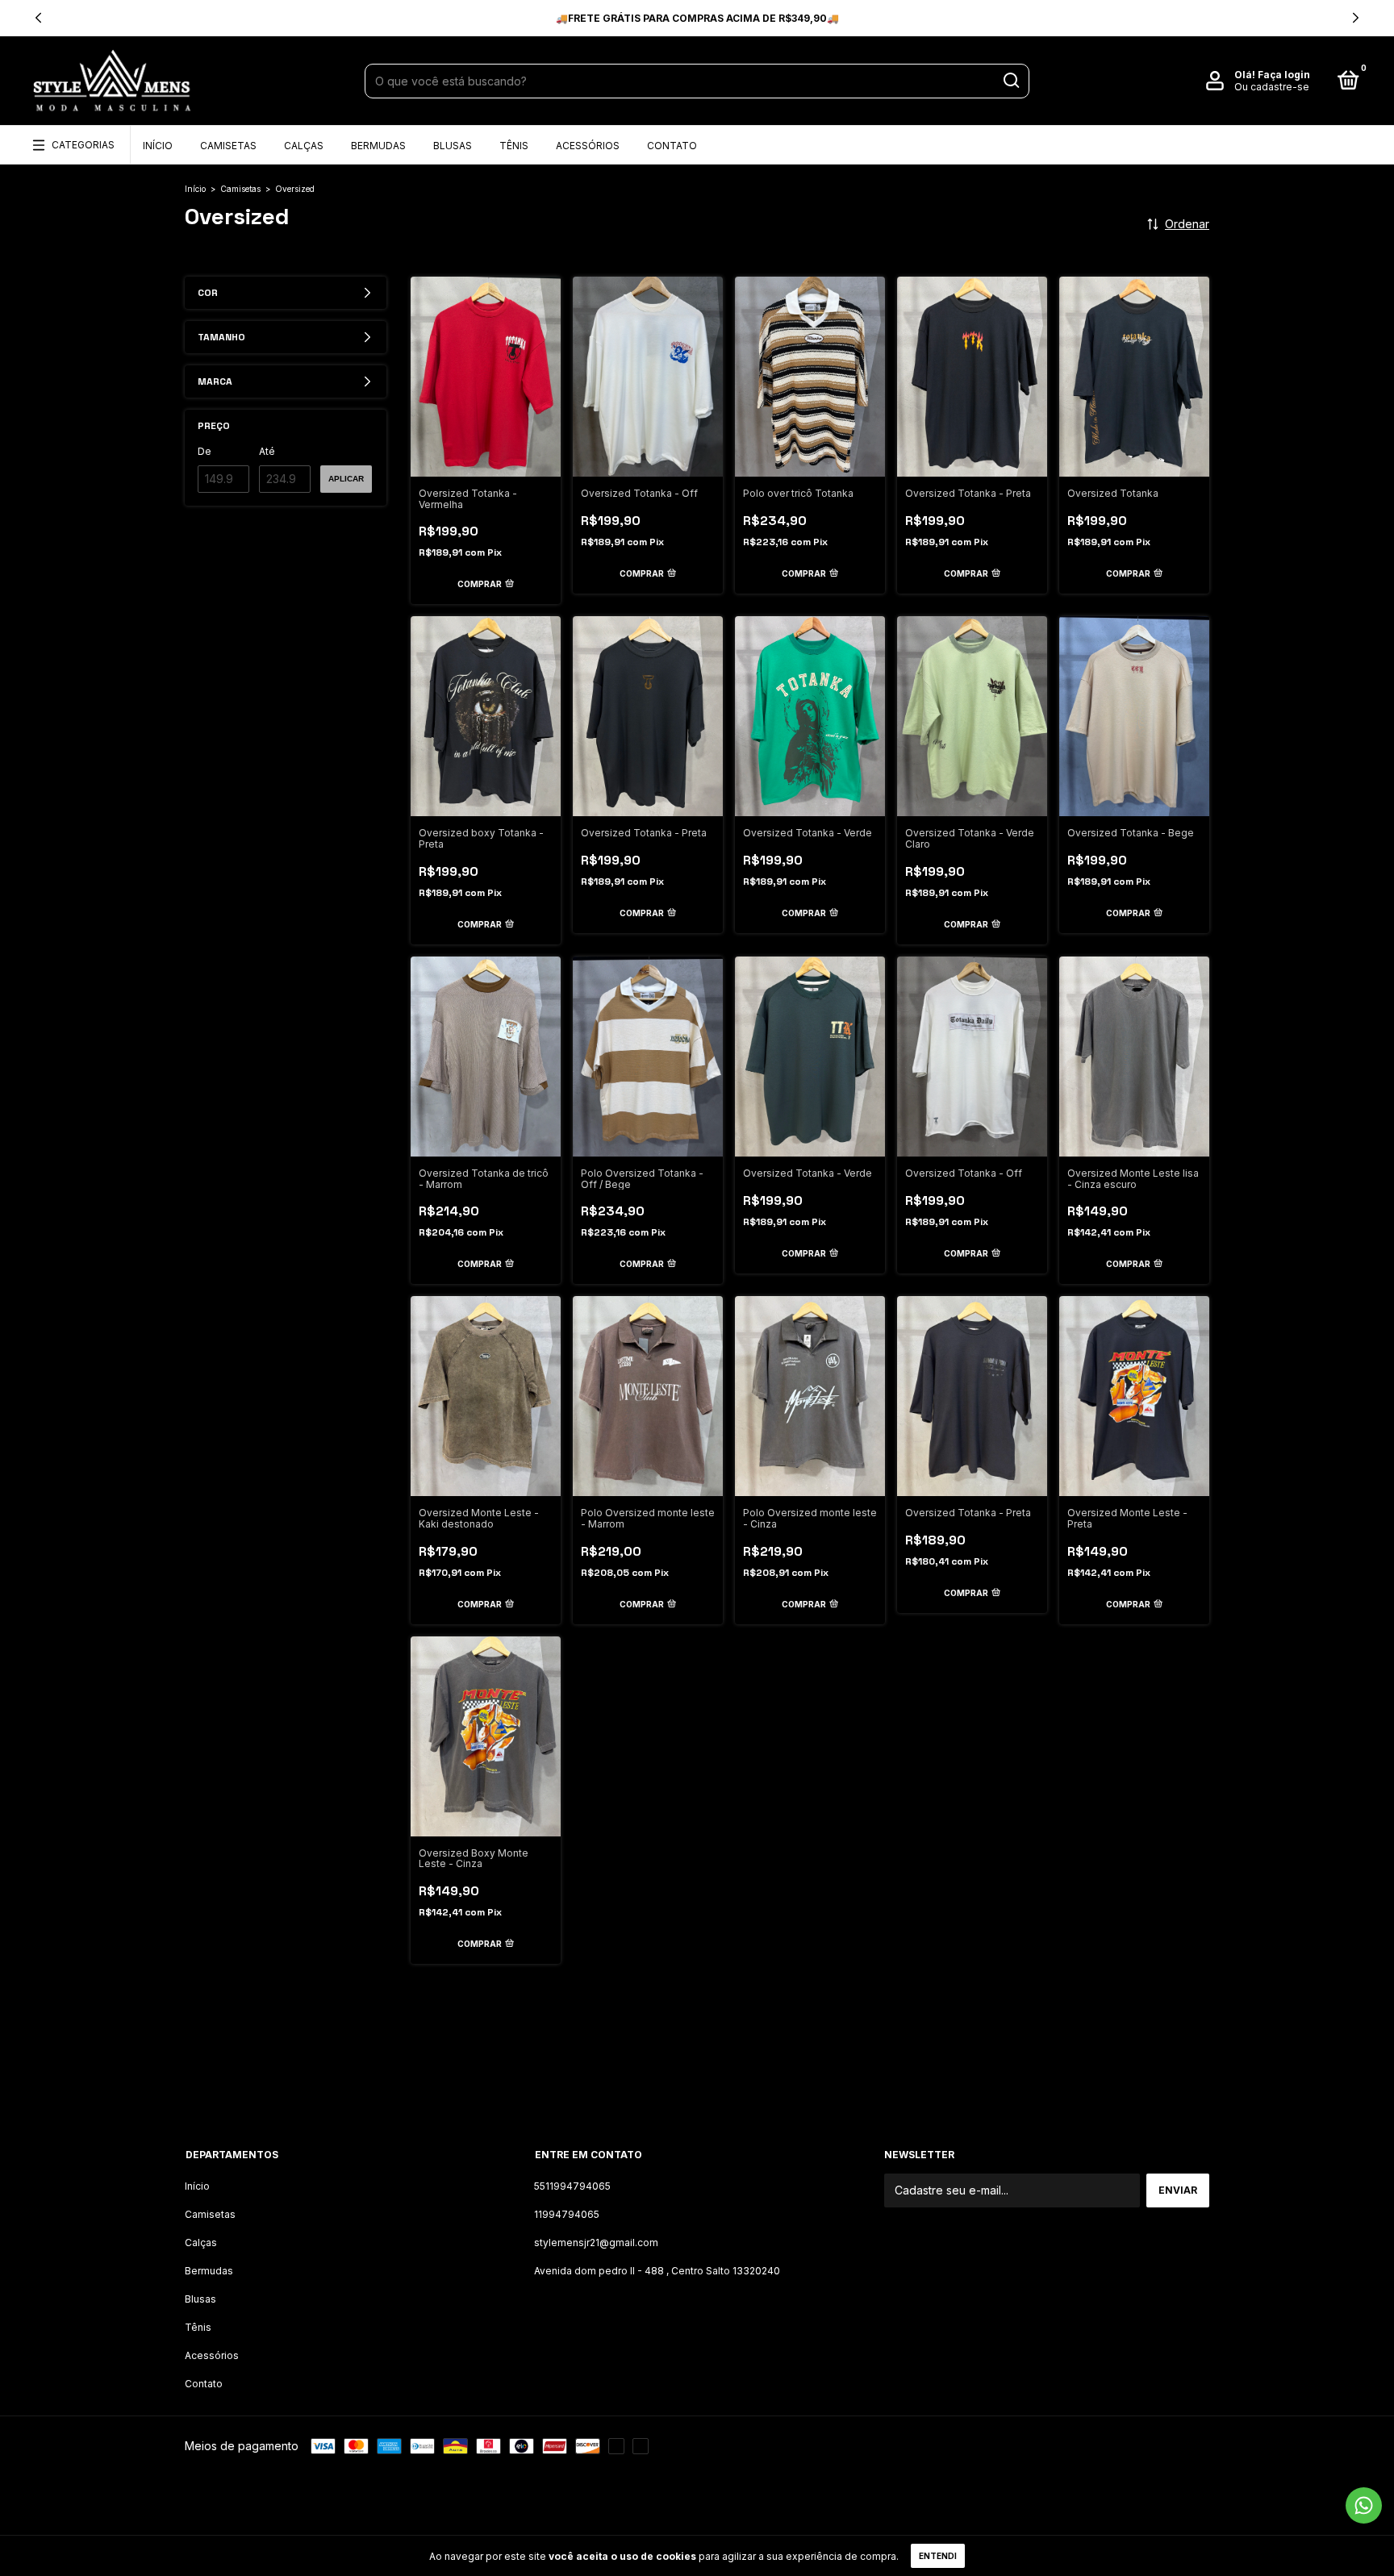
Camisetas (228, 146)
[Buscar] (1010, 81)
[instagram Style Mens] (697, 2078)
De (205, 451)
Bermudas (378, 146)
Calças (304, 146)
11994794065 (567, 2214)
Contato (672, 146)
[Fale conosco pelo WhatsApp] (1364, 2505)
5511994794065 (572, 2186)
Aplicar (346, 479)
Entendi (938, 2556)
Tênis (514, 146)
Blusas (453, 146)
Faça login (1284, 75)
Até (267, 451)
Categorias (83, 145)
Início (158, 146)
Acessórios (588, 146)
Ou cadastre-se (1272, 87)
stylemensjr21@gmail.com (596, 2243)
